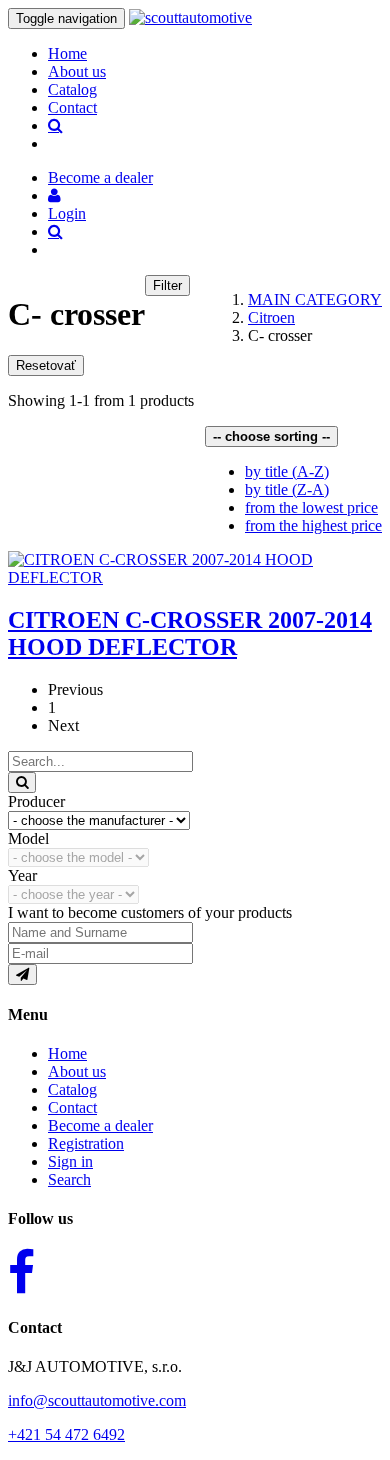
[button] (54, 195)
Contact (72, 107)
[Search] (22, 782)
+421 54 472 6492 (66, 1434)
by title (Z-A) (287, 489)
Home (67, 53)
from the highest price (313, 525)
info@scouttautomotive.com (97, 1400)
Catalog (72, 89)
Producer (36, 801)
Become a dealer (100, 1125)
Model (28, 838)
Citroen (271, 317)
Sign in (70, 1161)
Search (69, 1179)
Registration (86, 1143)
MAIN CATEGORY (315, 299)
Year (22, 875)
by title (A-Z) (287, 471)
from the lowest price (311, 507)
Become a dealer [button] (100, 177)
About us (77, 71)
